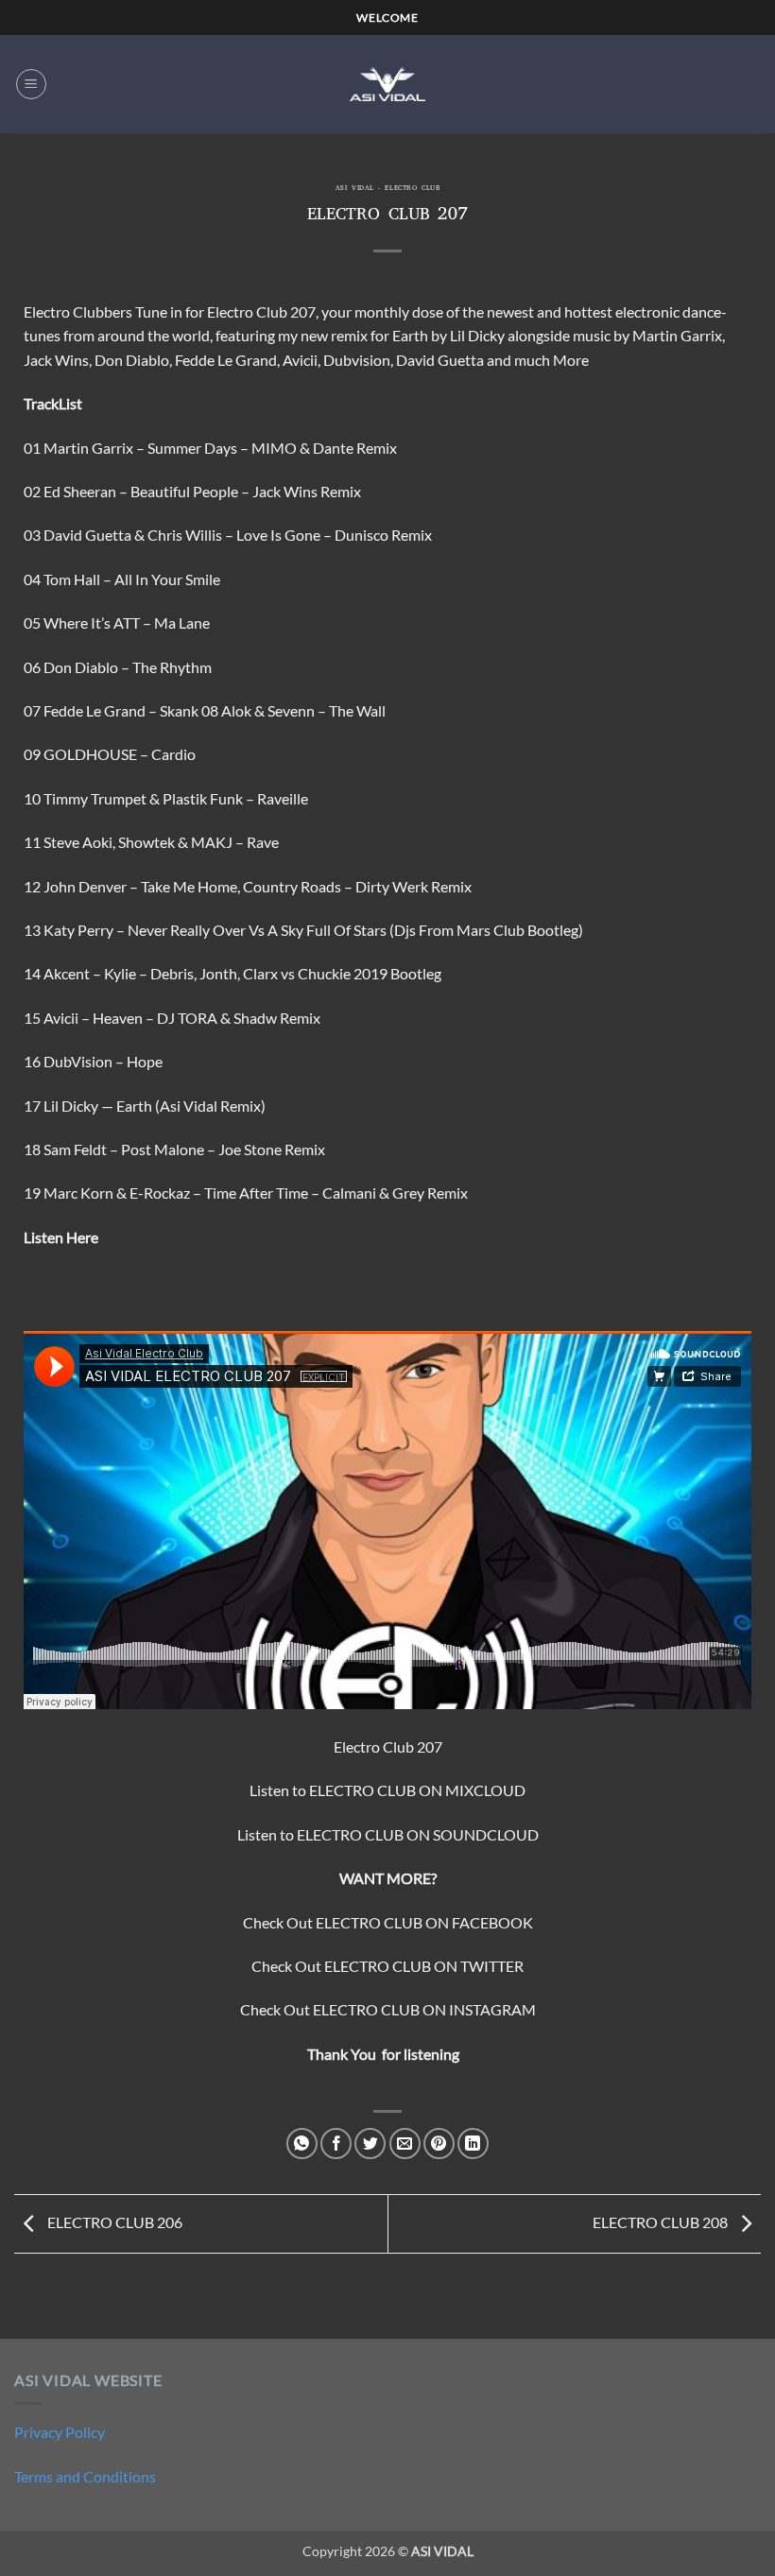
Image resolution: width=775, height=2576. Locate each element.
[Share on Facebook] (336, 2144)
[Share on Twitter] (370, 2144)
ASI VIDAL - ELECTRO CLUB (387, 189)
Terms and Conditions (85, 2476)
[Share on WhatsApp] (302, 2144)
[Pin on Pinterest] (439, 2144)
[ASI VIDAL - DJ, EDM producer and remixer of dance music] (387, 84)
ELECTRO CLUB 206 (113, 2222)
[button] (31, 84)
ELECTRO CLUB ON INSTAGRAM (424, 2009)
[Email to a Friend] (405, 2144)
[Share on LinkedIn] (473, 2144)
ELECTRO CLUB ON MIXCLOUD (417, 1790)
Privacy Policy (60, 2432)
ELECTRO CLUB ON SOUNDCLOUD (418, 1834)
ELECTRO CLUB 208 (662, 2222)
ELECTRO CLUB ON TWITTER (424, 1966)
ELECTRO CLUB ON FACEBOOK (424, 1922)
